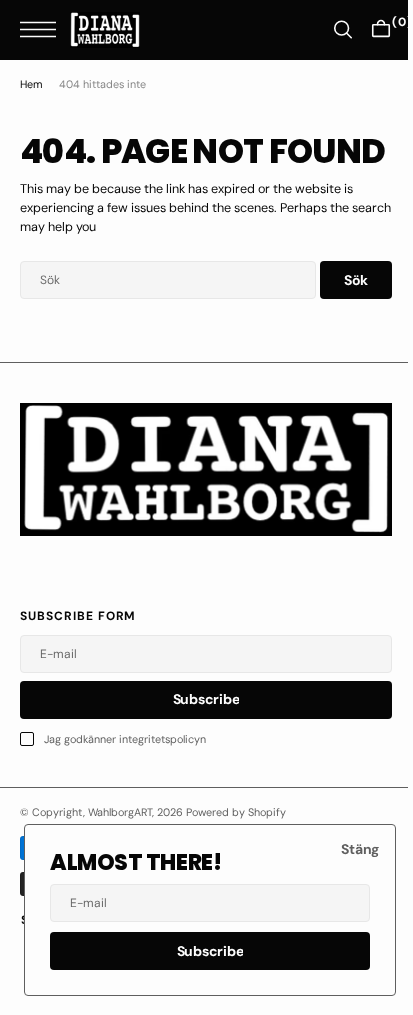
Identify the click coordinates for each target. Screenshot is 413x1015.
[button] (43, 29)
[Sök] (328, 29)
